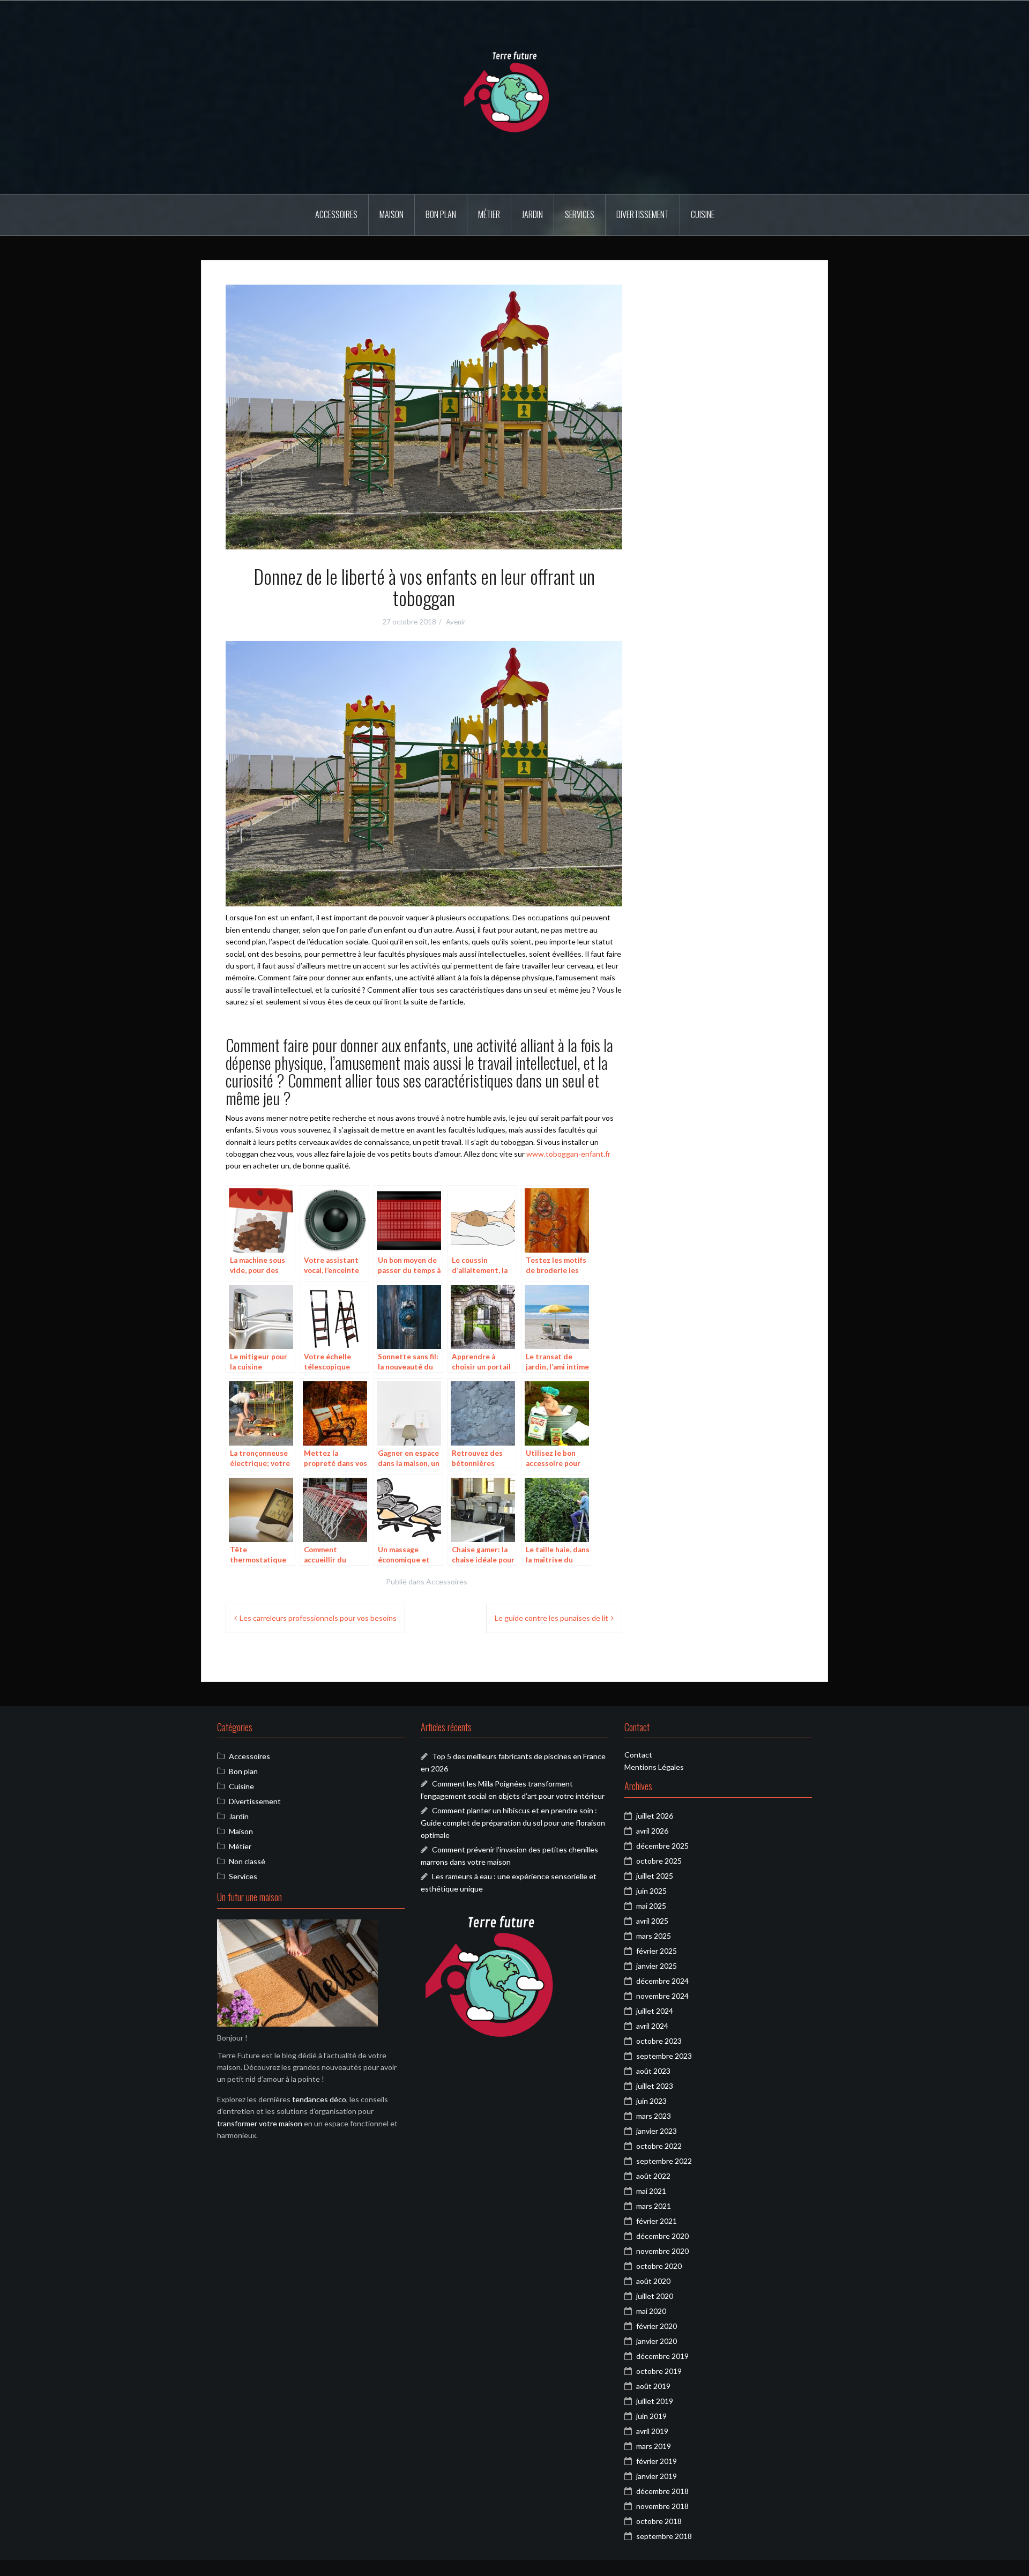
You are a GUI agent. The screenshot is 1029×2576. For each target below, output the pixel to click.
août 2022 (653, 2176)
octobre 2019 (659, 2371)
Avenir (456, 622)
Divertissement (643, 214)
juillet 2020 (655, 2296)
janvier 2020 (657, 2341)
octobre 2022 (659, 2146)
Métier (489, 214)
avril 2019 (652, 2431)
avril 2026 (652, 1831)
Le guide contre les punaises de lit (551, 1618)
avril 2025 (652, 1921)
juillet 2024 (655, 2011)
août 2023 (653, 2071)
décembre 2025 (662, 1846)
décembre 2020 (662, 2236)
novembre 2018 (662, 2506)
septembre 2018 (664, 2536)
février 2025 (657, 1951)
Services (580, 214)
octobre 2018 (659, 2521)
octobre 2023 (659, 2041)
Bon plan (441, 214)
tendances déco (319, 2099)
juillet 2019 (655, 2401)
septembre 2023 (664, 2056)
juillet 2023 (655, 2086)
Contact (638, 1755)
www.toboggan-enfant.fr (568, 1154)
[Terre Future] (514, 97)
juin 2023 (651, 2101)
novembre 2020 (662, 2251)
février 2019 (657, 2461)
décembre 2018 (662, 2491)
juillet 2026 (655, 1816)
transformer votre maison (260, 2123)
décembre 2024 (662, 1981)
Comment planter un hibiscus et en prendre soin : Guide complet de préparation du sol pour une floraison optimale (513, 1822)
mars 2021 (654, 2206)
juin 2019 (651, 2416)
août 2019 (653, 2386)
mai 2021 (651, 2191)
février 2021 (657, 2221)
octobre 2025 (659, 1861)
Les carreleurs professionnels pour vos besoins (318, 1618)
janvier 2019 (657, 2476)
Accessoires (336, 214)
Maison (392, 214)
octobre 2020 (659, 2266)
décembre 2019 (662, 2356)
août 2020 (653, 2281)
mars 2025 (654, 1936)
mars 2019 (654, 2446)
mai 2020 (651, 2311)
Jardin (532, 214)
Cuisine (703, 214)
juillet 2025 (655, 1876)
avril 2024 (652, 2026)
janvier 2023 (657, 2131)
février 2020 (657, 2326)
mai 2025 (651, 1906)
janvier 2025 (657, 1966)
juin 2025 (651, 1891)
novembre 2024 (662, 1996)
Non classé (247, 1861)
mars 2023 (654, 2116)
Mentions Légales (654, 1767)
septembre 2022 (664, 2161)
